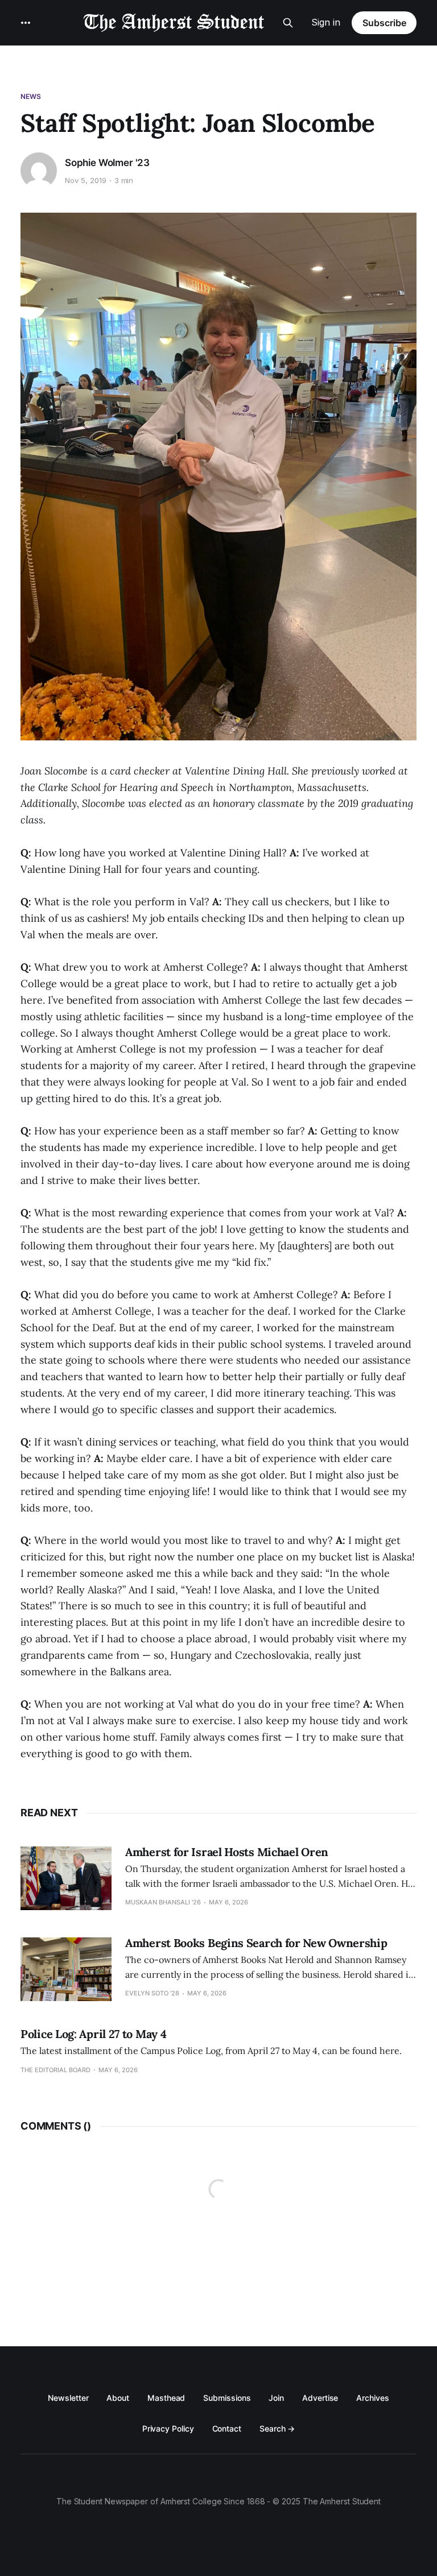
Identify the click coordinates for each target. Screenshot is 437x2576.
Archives (372, 2398)
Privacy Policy (168, 2428)
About (118, 2398)
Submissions (227, 2398)
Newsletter (68, 2398)
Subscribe (384, 23)
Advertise (320, 2398)
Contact (227, 2428)
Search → (277, 2428)
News (31, 96)
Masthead (166, 2398)
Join (276, 2398)
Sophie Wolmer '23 (107, 163)
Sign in (326, 22)
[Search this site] (288, 23)
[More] (26, 23)
